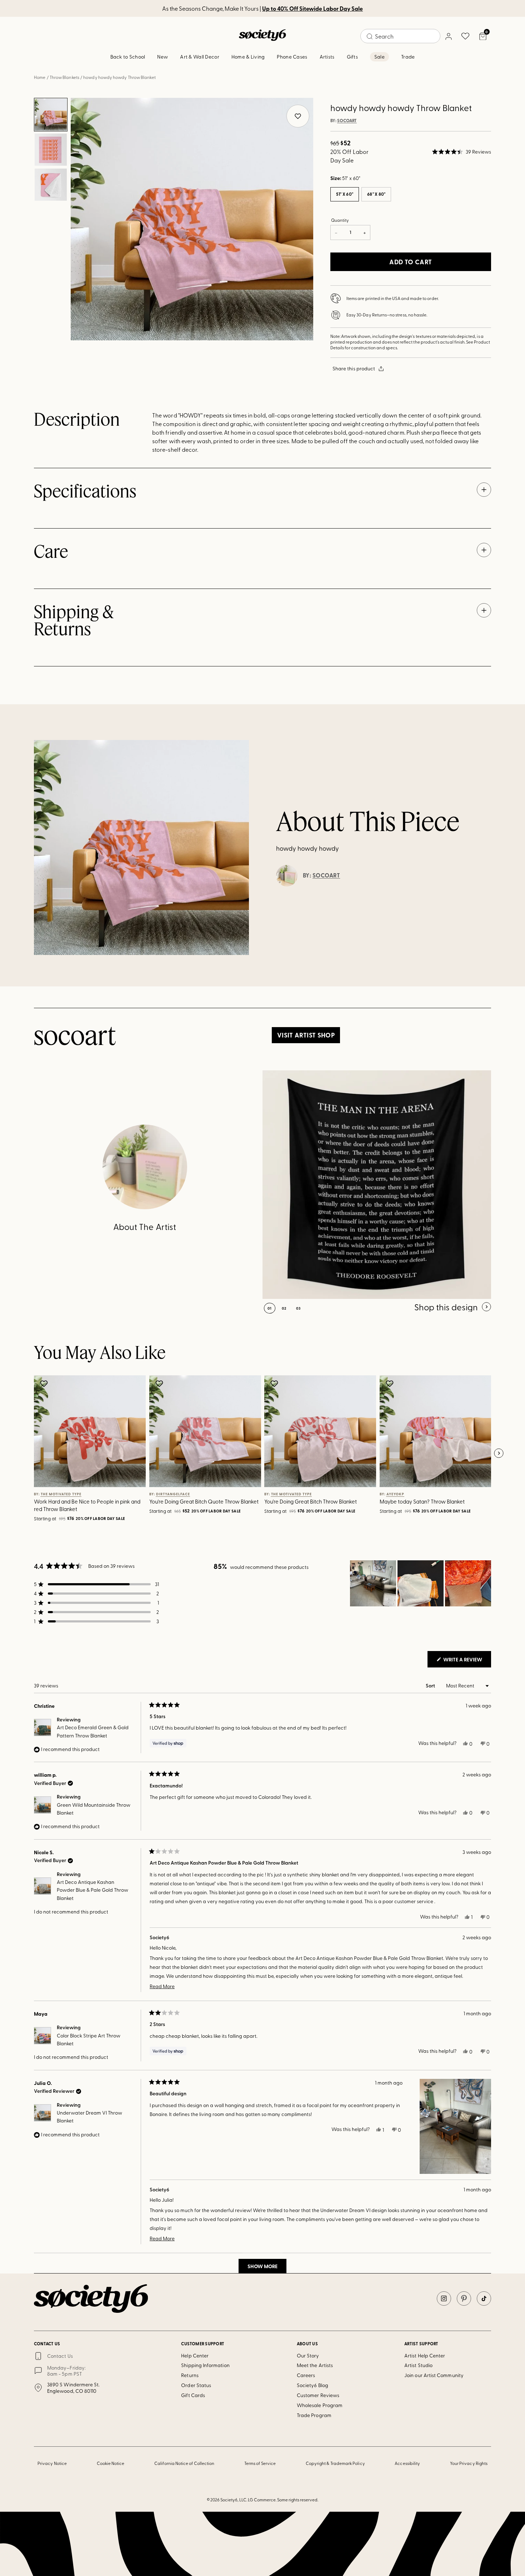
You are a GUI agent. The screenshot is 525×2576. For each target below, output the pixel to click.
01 (270, 1308)
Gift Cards (193, 2395)
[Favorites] (465, 36)
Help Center (195, 2355)
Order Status (196, 2385)
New (162, 57)
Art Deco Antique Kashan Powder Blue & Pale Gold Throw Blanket (92, 1890)
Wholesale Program (320, 2405)
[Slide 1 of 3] (51, 115)
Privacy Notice (52, 2463)
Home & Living (248, 57)
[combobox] (400, 36)
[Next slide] (499, 1454)
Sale (379, 57)
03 (298, 1308)
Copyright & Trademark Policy (335, 2463)
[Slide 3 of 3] (51, 185)
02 (284, 1308)
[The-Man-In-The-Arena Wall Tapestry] (377, 1185)
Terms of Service (260, 2463)
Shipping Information (205, 2365)
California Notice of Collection (184, 2463)
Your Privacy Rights (469, 2463)
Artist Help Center (425, 2355)
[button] (462, 152)
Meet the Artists (315, 2365)
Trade (408, 57)
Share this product (354, 368)
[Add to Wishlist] (45, 1384)
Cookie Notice (111, 2463)
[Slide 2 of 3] (51, 150)
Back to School (128, 57)
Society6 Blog (312, 2385)
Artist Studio (418, 2365)
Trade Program (314, 2415)
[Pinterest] (464, 2299)
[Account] (448, 36)
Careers (306, 2375)
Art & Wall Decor (199, 57)
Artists (327, 57)
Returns (190, 2375)
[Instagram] (444, 2299)
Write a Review (467, 1661)
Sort (431, 1685)
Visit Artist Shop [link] (306, 1035)
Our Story (308, 2355)
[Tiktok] (484, 2299)
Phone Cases (292, 57)
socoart (347, 121)
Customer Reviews (318, 2395)
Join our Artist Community (434, 2375)
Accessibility (407, 2463)
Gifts (352, 57)
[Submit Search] (370, 36)
